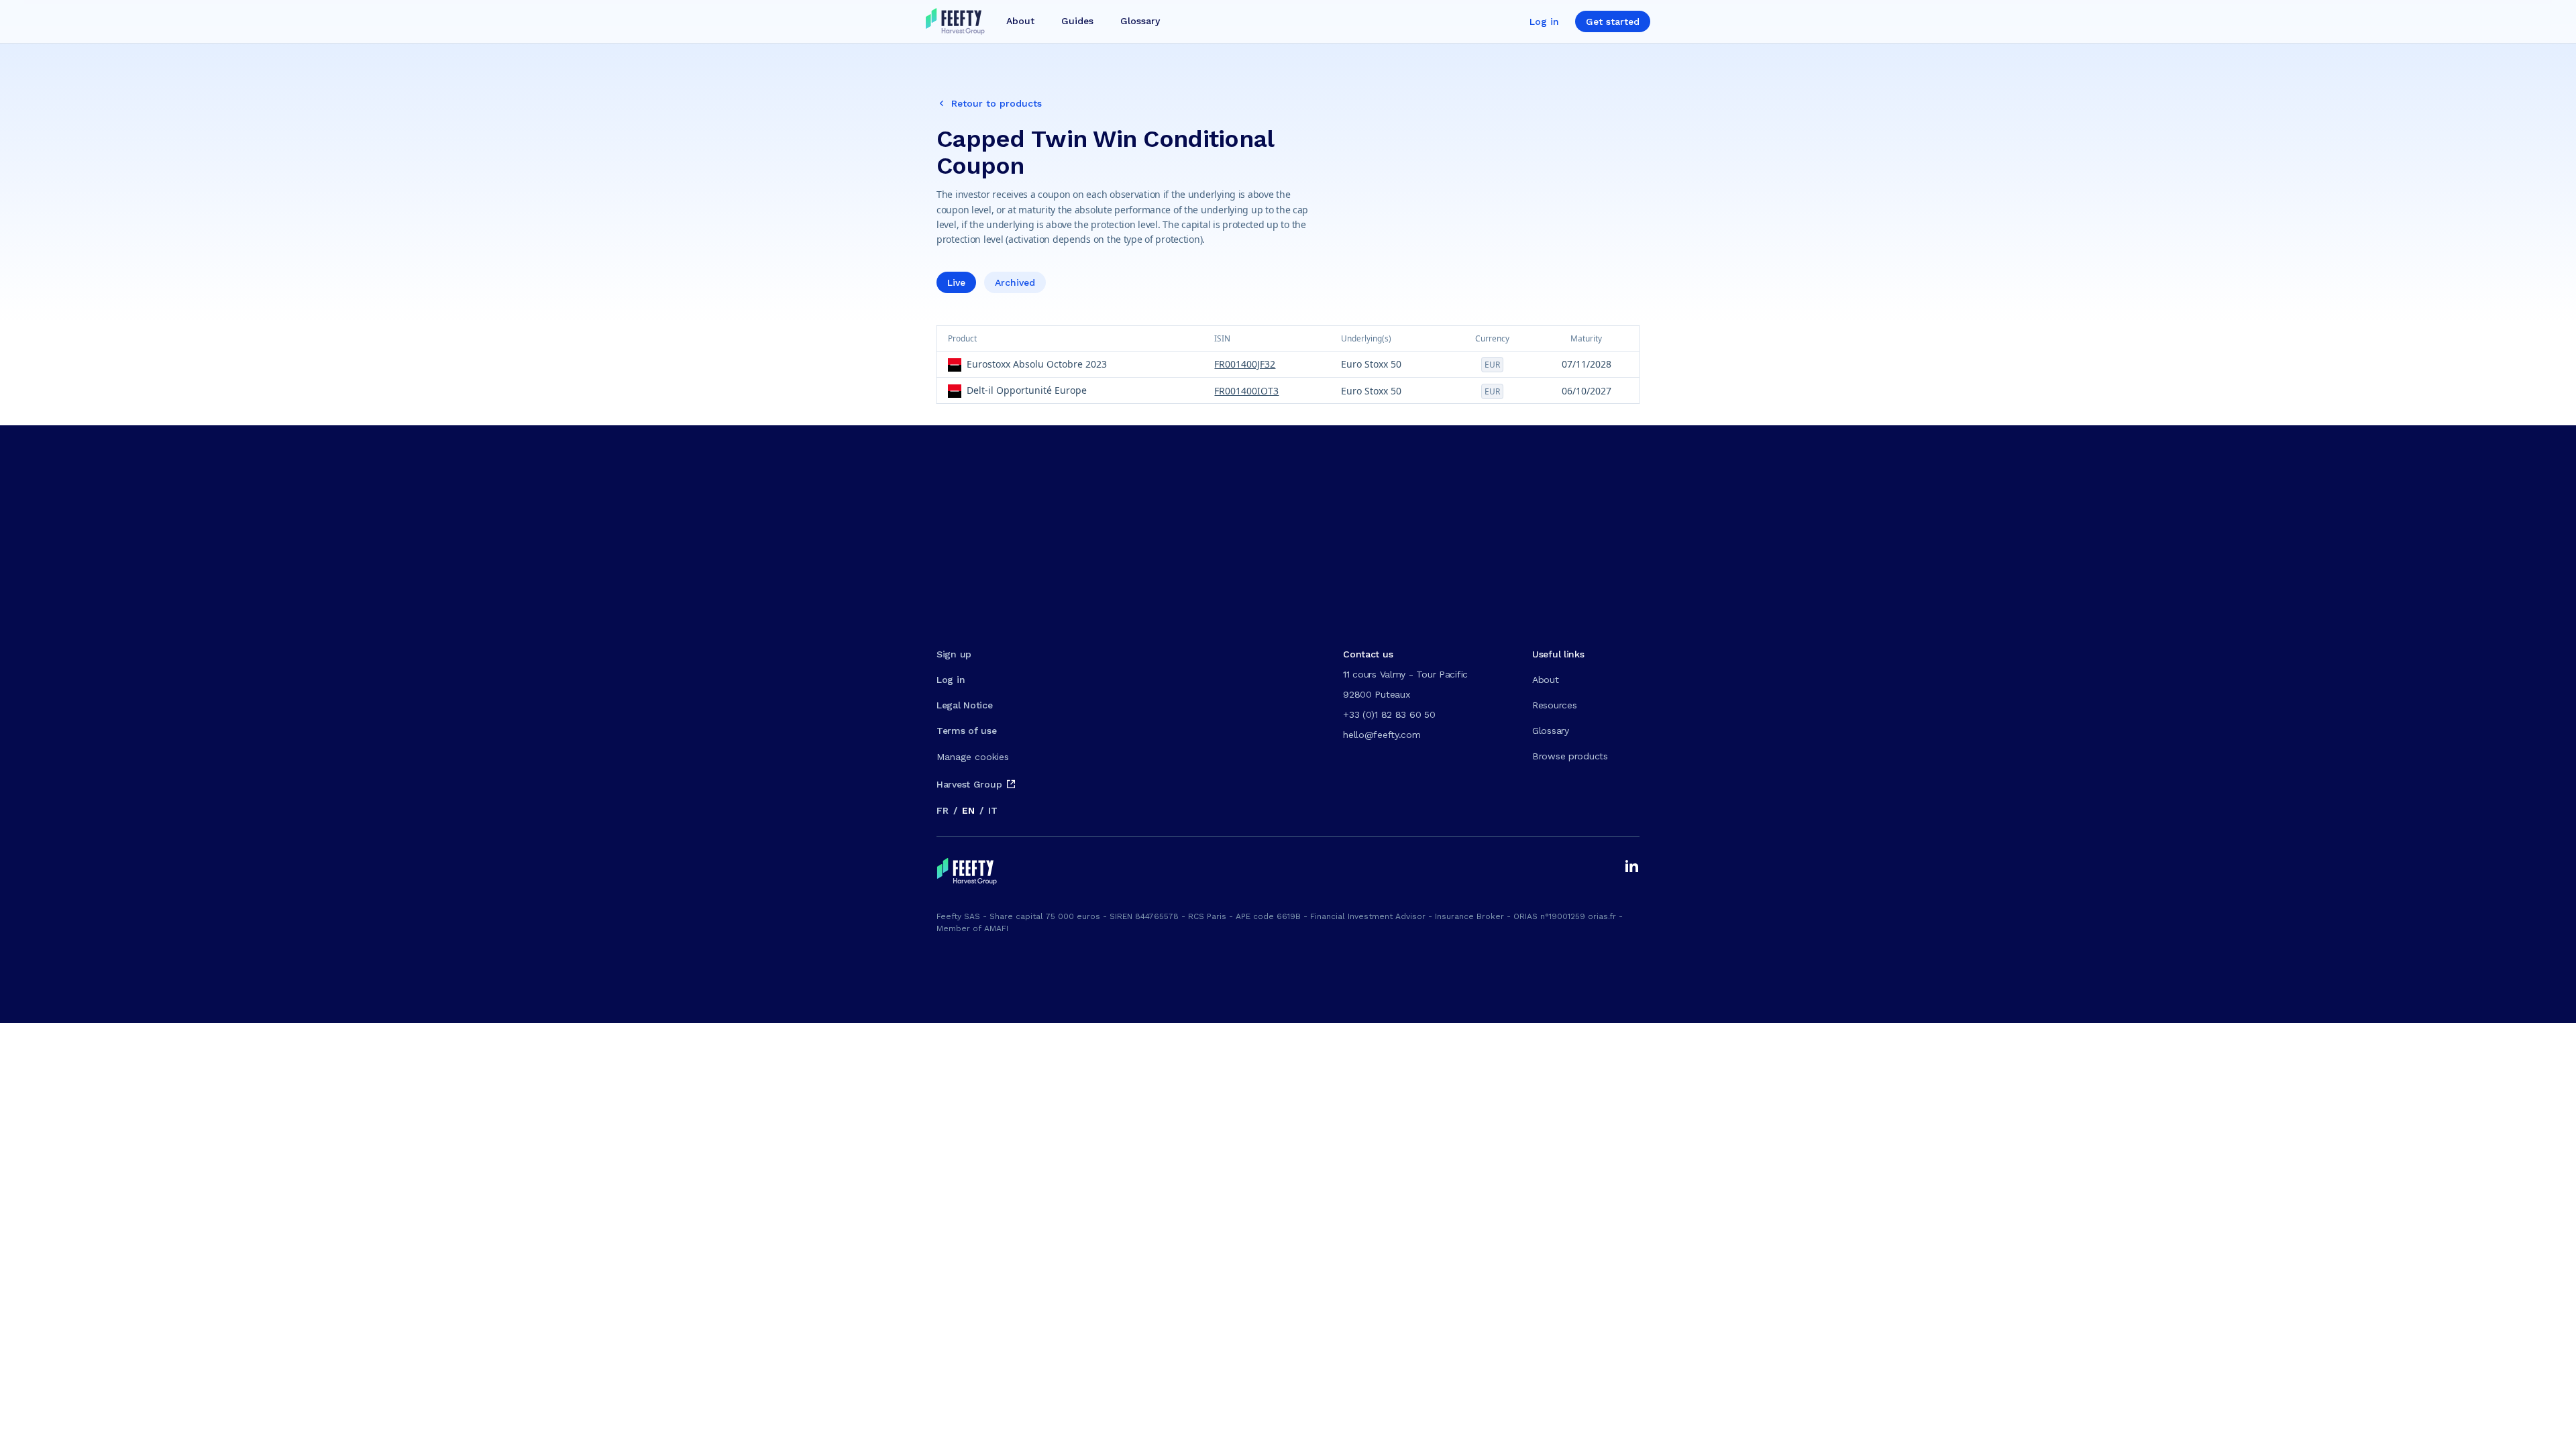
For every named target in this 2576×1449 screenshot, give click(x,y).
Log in (1544, 21)
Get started (1613, 21)
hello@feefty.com (1382, 735)
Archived (1015, 282)
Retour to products (997, 103)
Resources (1554, 705)
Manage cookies (973, 757)
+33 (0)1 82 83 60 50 (1389, 714)
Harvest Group (969, 784)
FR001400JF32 (1245, 364)
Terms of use (967, 731)
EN (968, 810)
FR (942, 810)
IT (992, 810)
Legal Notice (965, 705)
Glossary (1551, 731)
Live (956, 282)
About (1546, 680)
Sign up (954, 654)
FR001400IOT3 (1246, 391)
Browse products (1570, 756)
